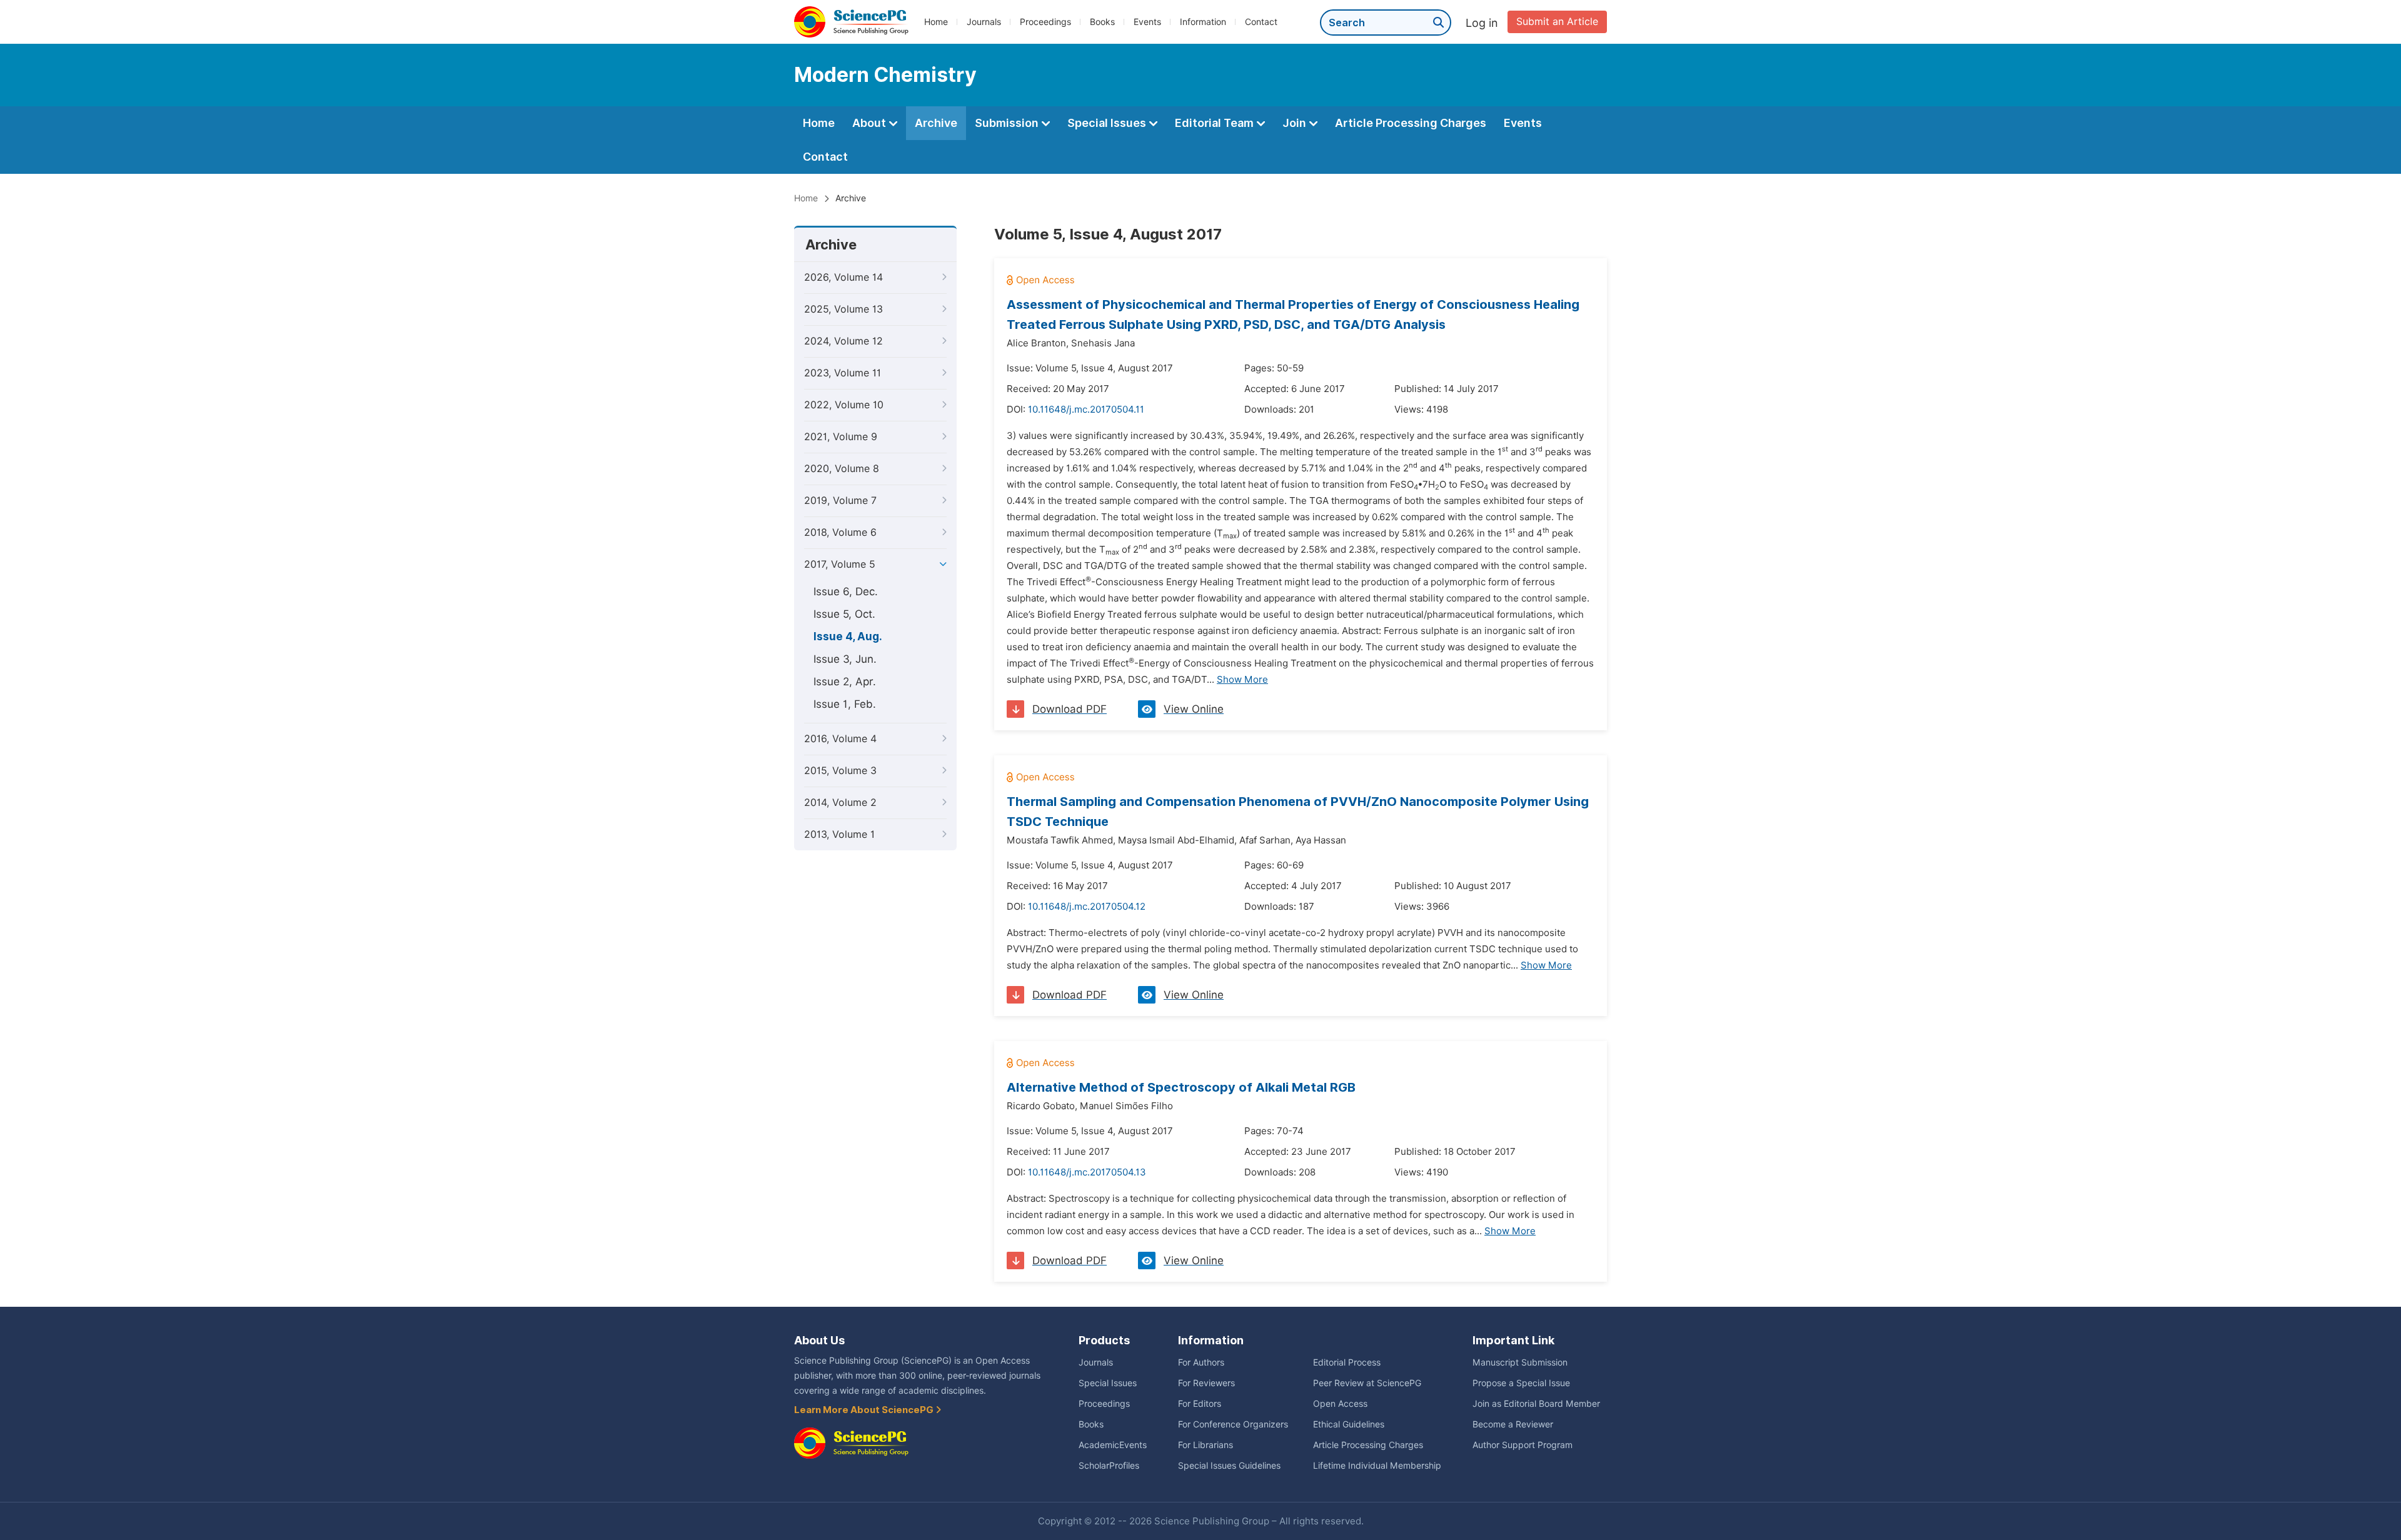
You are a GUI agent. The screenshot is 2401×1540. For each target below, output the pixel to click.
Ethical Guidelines (1349, 1424)
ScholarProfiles (1109, 1466)
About (870, 123)
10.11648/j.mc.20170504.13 (1087, 1172)
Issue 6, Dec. (846, 591)
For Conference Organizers (1233, 1424)
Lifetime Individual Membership (1377, 1466)
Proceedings (1045, 22)
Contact (1261, 22)
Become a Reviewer (1513, 1424)
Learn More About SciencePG (865, 1410)
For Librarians (1206, 1445)
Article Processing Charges (1411, 123)
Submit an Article (1557, 22)
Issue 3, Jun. (845, 659)
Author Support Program (1523, 1445)
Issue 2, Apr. (845, 682)
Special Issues (1108, 123)
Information (1203, 22)
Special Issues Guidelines (1229, 1466)
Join (1296, 123)
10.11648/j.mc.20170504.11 (1086, 410)
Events (1147, 22)
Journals (984, 22)
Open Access (1340, 1404)
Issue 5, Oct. (844, 614)
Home (936, 22)
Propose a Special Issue (1521, 1383)
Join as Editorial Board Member (1536, 1404)
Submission (1008, 123)
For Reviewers (1206, 1383)
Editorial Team (1216, 123)
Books (1102, 22)
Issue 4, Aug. (848, 637)
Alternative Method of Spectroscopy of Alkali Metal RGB (1181, 1087)
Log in (1482, 23)
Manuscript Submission (1520, 1362)
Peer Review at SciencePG (1367, 1383)
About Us (819, 1340)
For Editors (1200, 1404)
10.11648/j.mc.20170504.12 (1087, 907)
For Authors (1201, 1362)
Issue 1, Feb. (845, 704)
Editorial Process (1347, 1362)
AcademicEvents (1113, 1445)
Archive (936, 123)
